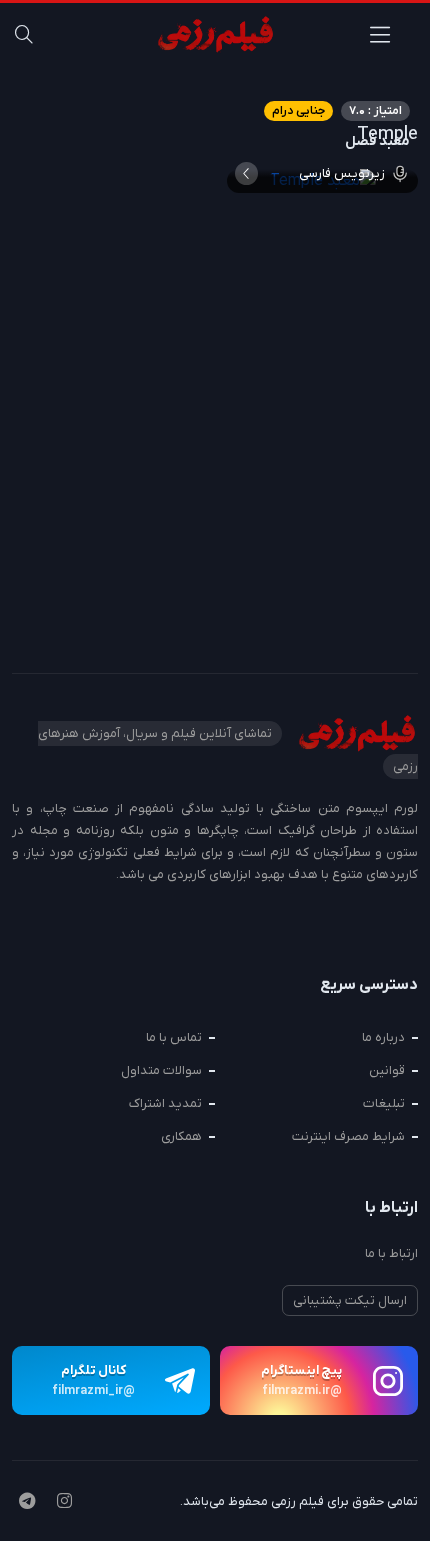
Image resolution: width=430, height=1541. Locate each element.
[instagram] (64, 1503)
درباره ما (383, 1037)
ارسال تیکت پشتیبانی (350, 1300)
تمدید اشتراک (165, 1103)
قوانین (387, 1070)
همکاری (181, 1136)
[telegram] (27, 1503)
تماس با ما (174, 1037)
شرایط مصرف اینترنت (348, 1136)
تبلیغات (384, 1103)
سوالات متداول (161, 1070)
